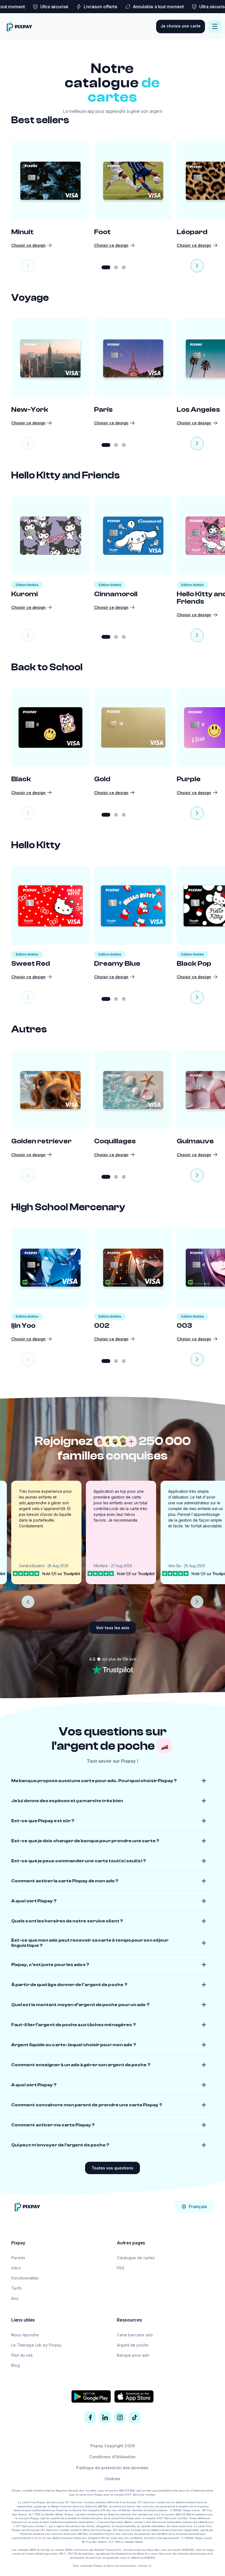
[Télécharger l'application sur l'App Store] (134, 2396)
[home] (19, 26)
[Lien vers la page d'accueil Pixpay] (27, 2206)
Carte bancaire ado (135, 2335)
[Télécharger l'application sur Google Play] (91, 2396)
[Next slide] (197, 266)
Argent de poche (133, 2345)
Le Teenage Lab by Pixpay (36, 2345)
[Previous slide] (28, 266)
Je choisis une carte (181, 26)
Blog (16, 2365)
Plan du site (22, 2355)
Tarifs (16, 2288)
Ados (16, 2268)
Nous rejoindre (25, 2335)
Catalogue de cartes (136, 2258)
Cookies (113, 2479)
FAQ (121, 2268)
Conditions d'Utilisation (112, 2457)
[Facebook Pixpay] (90, 2417)
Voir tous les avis (113, 1628)
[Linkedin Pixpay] (105, 2417)
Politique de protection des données (112, 2468)
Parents (18, 2258)
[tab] (106, 267)
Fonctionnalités (25, 2278)
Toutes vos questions (113, 2168)
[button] (215, 26)
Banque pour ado (133, 2355)
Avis (15, 2298)
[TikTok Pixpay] (135, 2417)
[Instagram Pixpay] (120, 2417)
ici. (150, 2566)
